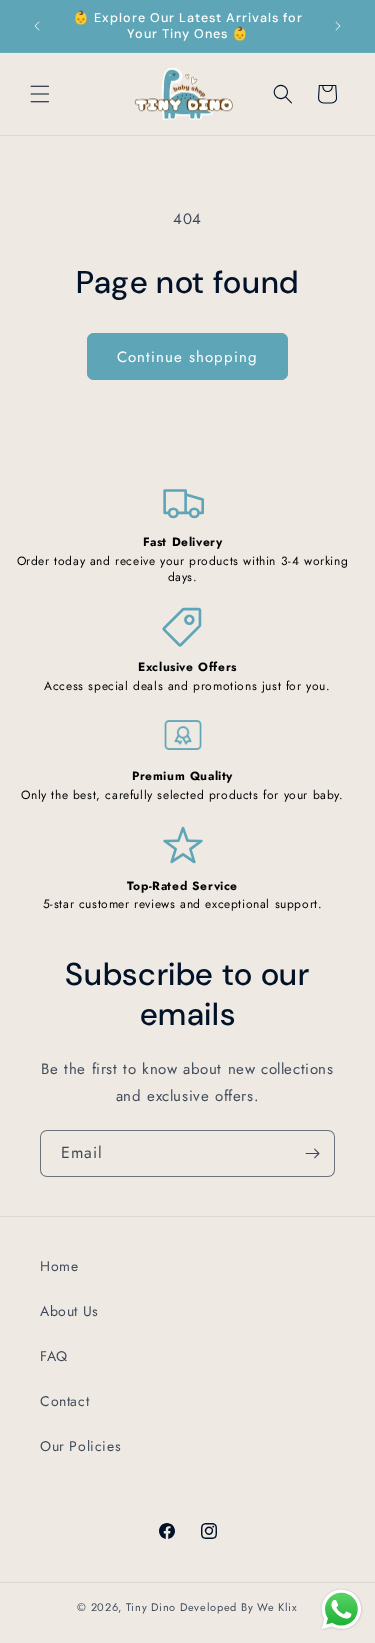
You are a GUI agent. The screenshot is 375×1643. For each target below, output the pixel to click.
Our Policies (80, 1446)
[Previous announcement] (37, 26)
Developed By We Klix (239, 1607)
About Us (69, 1311)
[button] (40, 94)
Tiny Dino (151, 1607)
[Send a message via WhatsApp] (341, 1609)
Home (59, 1266)
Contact (64, 1401)
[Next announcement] (338, 26)
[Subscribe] (312, 1153)
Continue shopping (187, 357)
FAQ (54, 1356)
